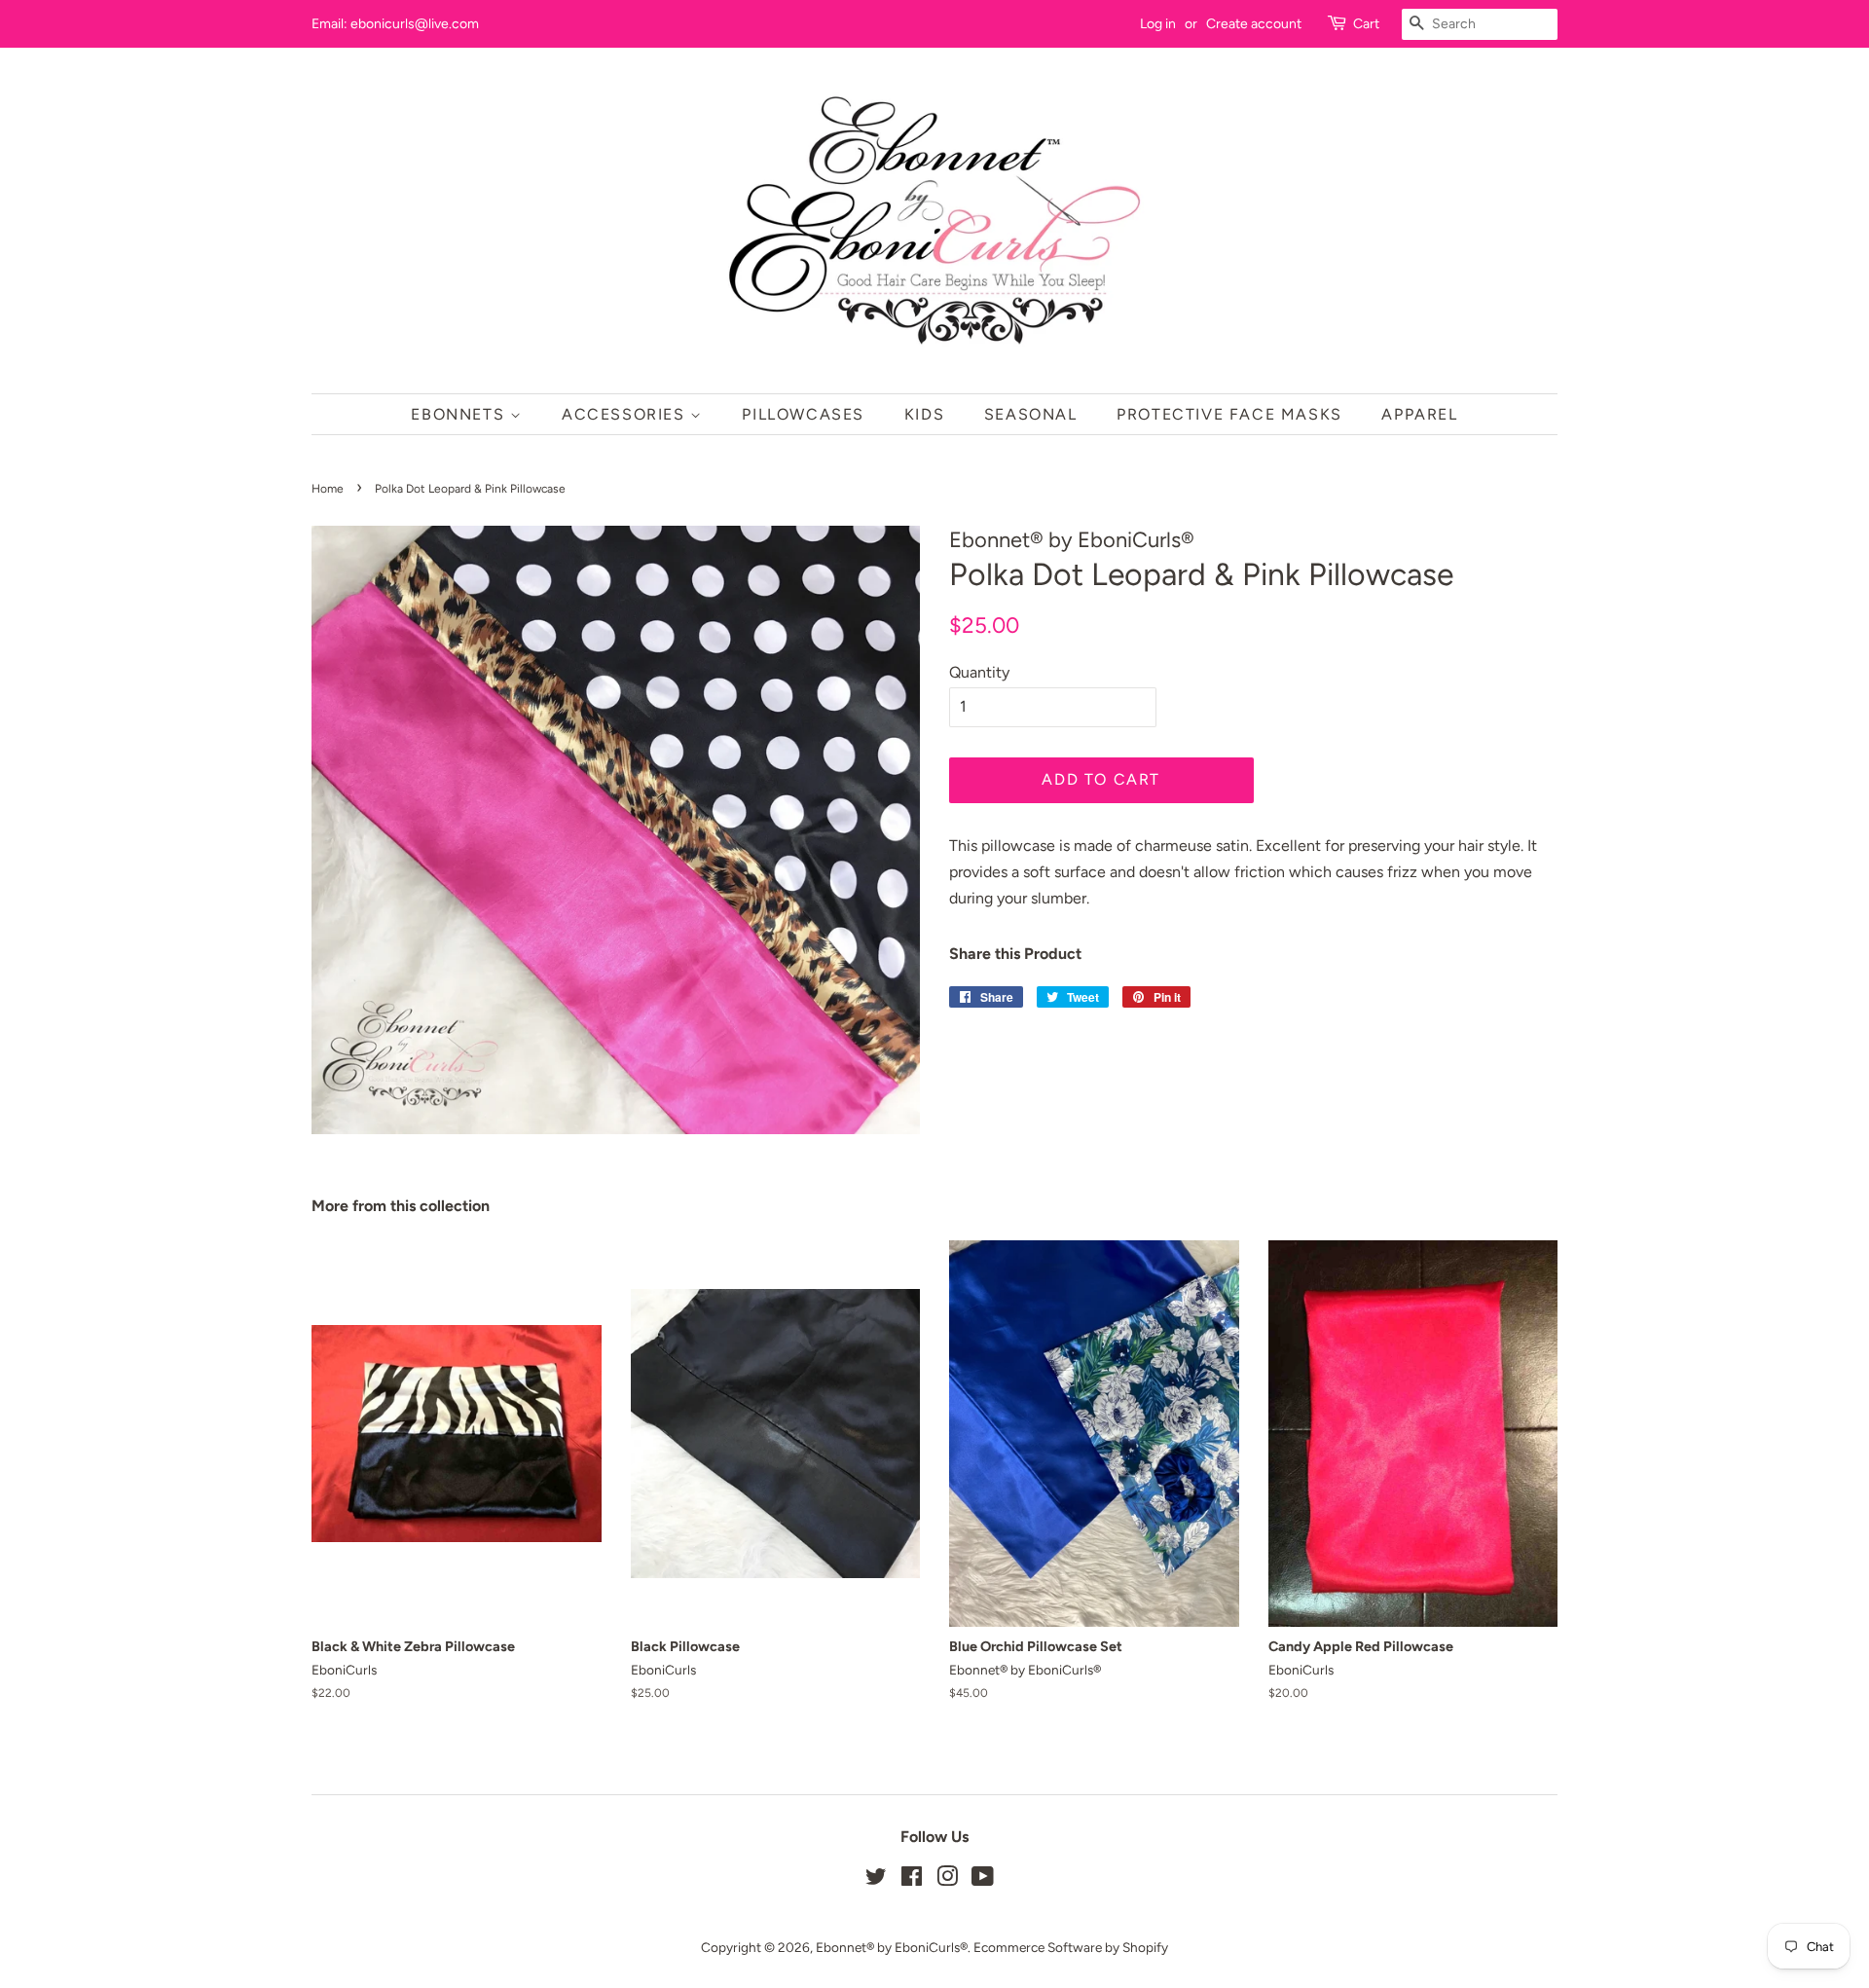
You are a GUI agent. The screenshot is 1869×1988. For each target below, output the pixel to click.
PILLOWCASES (803, 414)
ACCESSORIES (626, 414)
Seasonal (1031, 414)
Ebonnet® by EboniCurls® (892, 1947)
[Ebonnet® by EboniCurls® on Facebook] (912, 1880)
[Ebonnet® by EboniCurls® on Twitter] (876, 1880)
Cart (1366, 24)
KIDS (924, 414)
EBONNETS (460, 414)
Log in (1158, 24)
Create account (1254, 24)
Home (328, 489)
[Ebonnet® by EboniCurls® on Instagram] (947, 1880)
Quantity (979, 672)
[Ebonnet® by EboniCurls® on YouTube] (983, 1880)
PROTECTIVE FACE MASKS (1229, 414)
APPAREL (1419, 414)
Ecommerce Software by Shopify (1071, 1947)
